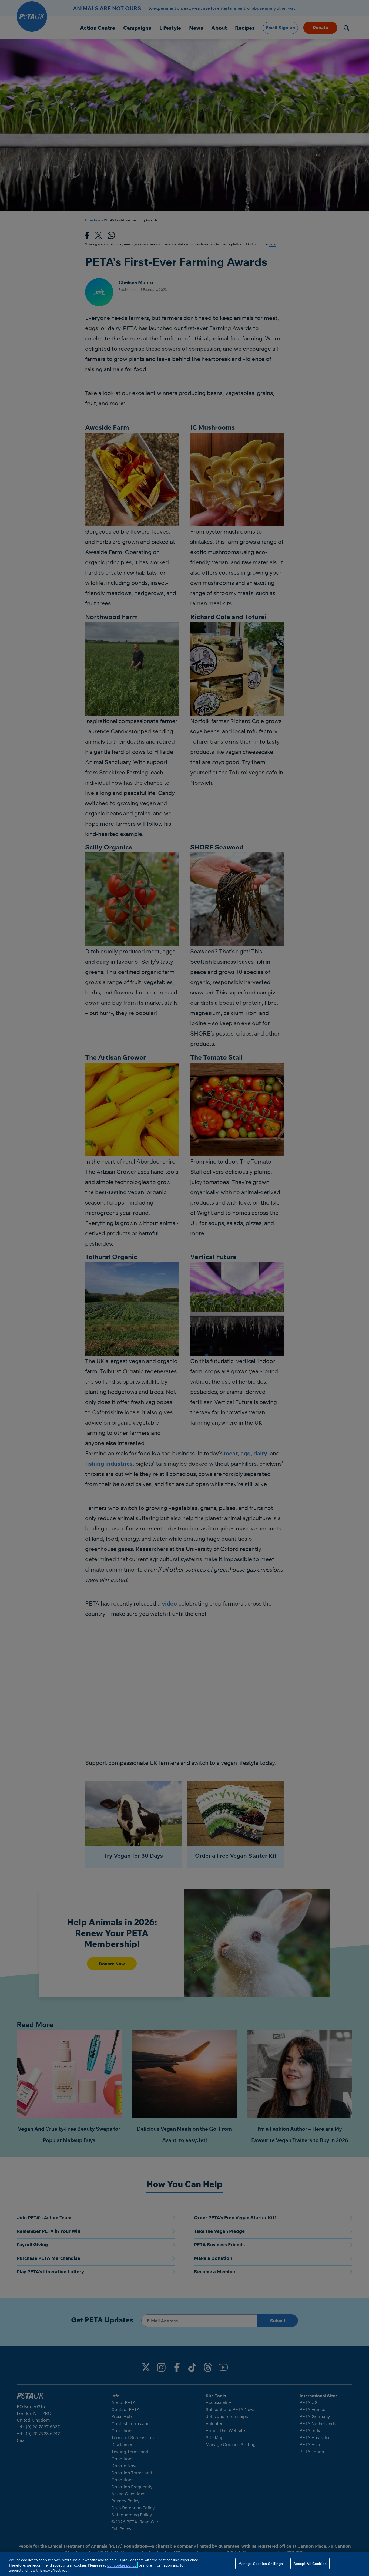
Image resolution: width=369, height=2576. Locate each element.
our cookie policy (122, 2565)
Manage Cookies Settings (261, 2563)
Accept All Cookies (310, 2563)
